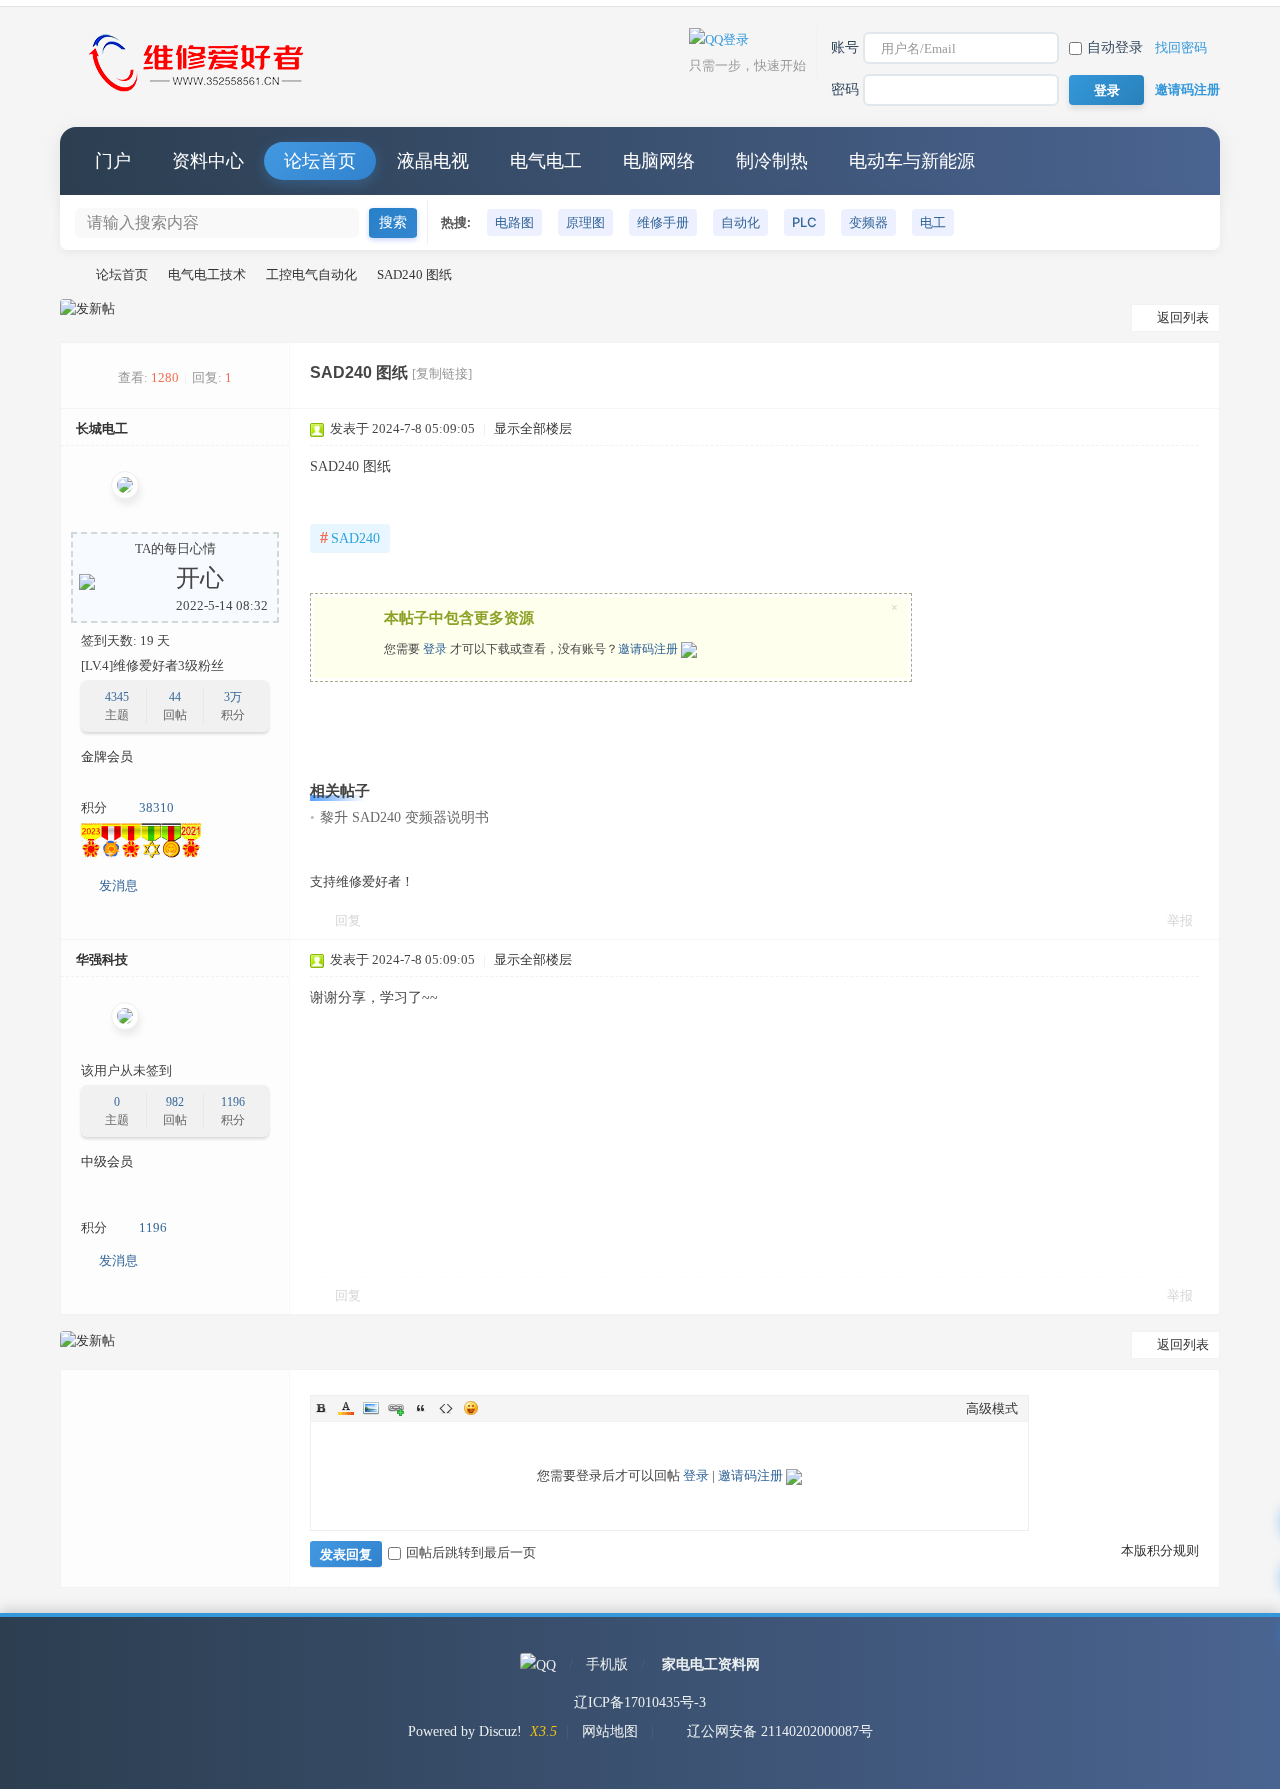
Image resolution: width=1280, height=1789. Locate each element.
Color (346, 1408)
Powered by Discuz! (465, 1731)
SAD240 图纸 (414, 274)
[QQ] (538, 1664)
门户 (113, 161)
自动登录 (1115, 47)
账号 (845, 47)
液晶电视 (433, 161)
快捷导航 (1185, 161)
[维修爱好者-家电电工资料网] (200, 93)
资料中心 (208, 161)
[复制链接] (442, 373)
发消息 (118, 885)
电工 (933, 222)
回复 (348, 920)
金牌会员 (107, 756)
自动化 (740, 222)
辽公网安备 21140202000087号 (780, 1731)
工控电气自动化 (311, 274)
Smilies (471, 1408)
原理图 (585, 222)
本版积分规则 (1160, 1550)
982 (175, 1102)
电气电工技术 (207, 274)
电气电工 (546, 161)
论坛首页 (320, 161)
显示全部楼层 (533, 428)
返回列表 (1183, 317)
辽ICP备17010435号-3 (640, 1702)
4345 (117, 697)
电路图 (514, 222)
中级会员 (107, 1161)
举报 (1180, 920)
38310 (156, 807)
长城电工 (102, 428)
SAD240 (350, 537)
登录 (435, 649)
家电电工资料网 (711, 1664)
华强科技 (102, 959)
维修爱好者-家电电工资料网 (68, 274)
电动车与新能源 (912, 161)
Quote (421, 1408)
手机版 (607, 1664)
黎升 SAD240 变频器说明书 (404, 817)
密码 (845, 89)
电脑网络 (659, 161)
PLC (804, 222)
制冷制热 (772, 161)
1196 (233, 1102)
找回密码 (1181, 47)
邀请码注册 (1187, 89)
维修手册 (663, 222)
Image (371, 1408)
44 (175, 697)
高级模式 (992, 1408)
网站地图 (610, 1731)
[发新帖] (87, 309)
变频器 (868, 222)
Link (396, 1408)
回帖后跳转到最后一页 (471, 1552)
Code (446, 1408)
